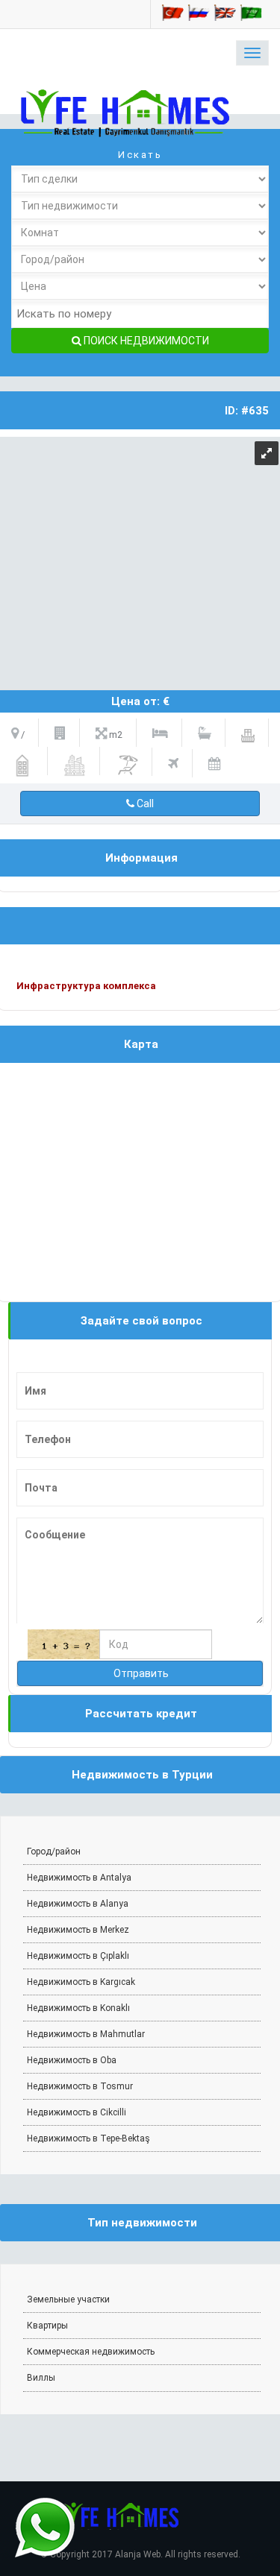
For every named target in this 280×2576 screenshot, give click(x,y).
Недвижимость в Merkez (78, 1930)
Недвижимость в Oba (72, 2060)
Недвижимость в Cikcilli (77, 2112)
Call (144, 804)
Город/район (54, 1851)
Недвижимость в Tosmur (80, 2086)
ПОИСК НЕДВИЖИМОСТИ (145, 341)
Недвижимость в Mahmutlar (86, 2034)
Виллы (41, 2378)
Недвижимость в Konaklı (78, 2008)
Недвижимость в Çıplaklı (78, 1956)
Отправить (140, 1673)
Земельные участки (68, 2299)
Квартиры (47, 2326)
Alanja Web (138, 2554)
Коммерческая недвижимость (91, 2352)
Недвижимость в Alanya (78, 1904)
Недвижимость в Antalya (79, 1878)
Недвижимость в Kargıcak (81, 1982)
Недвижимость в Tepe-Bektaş (88, 2138)
